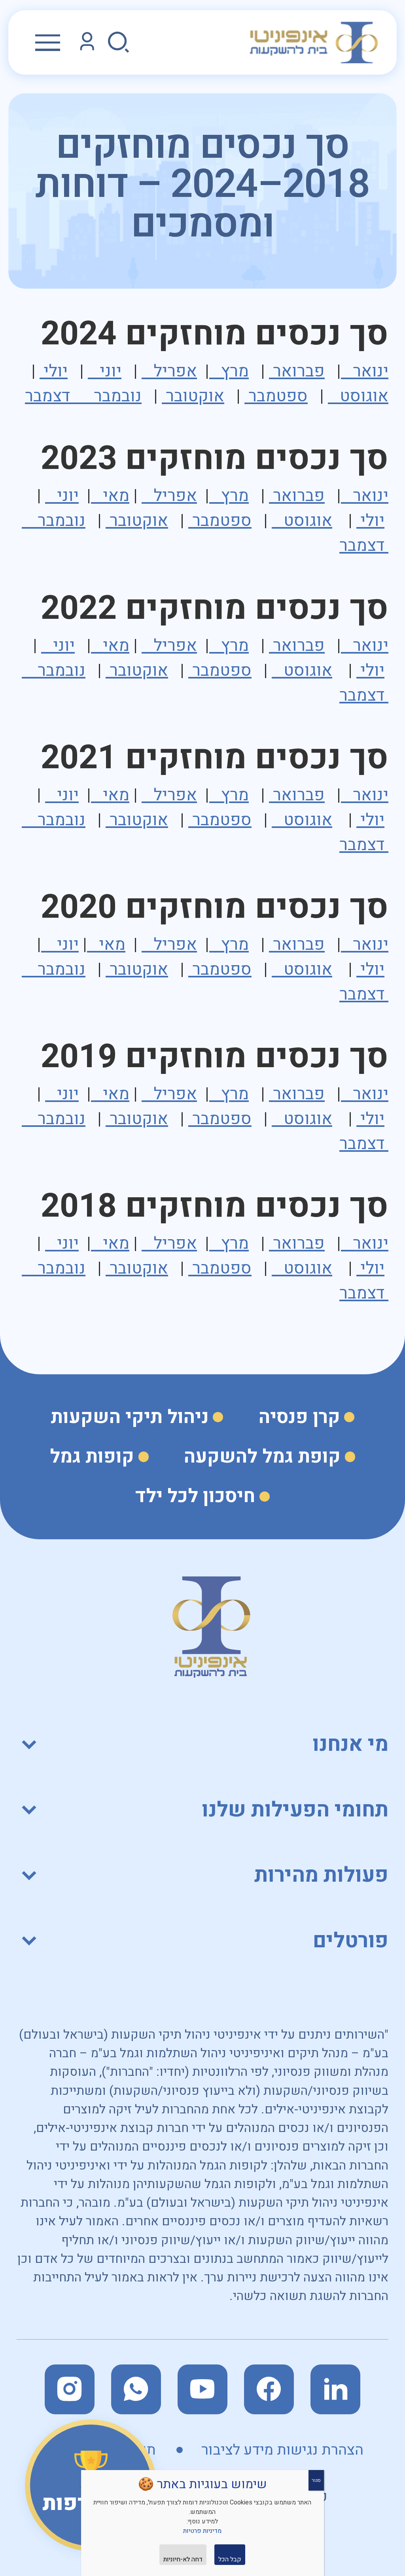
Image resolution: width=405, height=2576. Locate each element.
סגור (316, 2480)
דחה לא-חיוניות (183, 2559)
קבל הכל (230, 2559)
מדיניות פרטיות (202, 2531)
